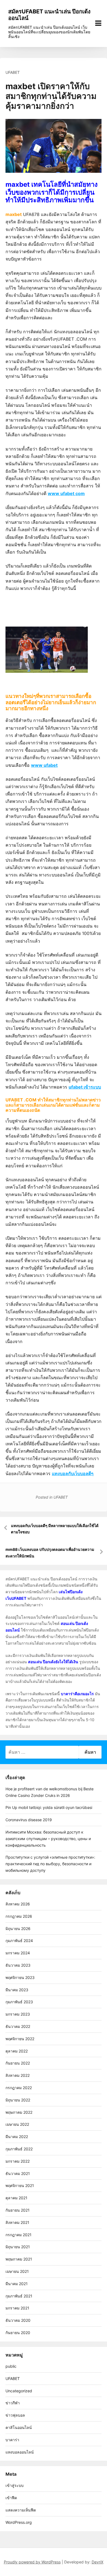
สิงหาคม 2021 (17, 2222)
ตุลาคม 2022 (17, 2051)
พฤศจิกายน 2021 (20, 2185)
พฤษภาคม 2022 (19, 2112)
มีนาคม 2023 (17, 1990)
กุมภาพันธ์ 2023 (19, 2002)
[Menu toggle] (98, 23)
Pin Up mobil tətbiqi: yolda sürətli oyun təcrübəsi (49, 1807)
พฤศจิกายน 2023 (20, 1977)
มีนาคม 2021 (17, 2284)
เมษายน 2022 (17, 2124)
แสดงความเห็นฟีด (21, 2510)
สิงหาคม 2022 (18, 2075)
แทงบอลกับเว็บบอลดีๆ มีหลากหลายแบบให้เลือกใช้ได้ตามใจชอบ (55, 1529)
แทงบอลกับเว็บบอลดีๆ (73, 1473)
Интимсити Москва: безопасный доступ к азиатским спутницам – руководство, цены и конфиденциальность (48, 1839)
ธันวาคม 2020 (18, 2320)
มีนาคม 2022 (17, 2137)
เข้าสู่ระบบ (15, 2485)
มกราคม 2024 (18, 1953)
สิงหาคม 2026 (18, 1904)
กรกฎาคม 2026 (19, 1916)
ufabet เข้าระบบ (85, 1087)
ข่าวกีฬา (13, 2403)
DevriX (98, 2562)
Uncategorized (19, 2391)
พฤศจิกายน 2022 (20, 2039)
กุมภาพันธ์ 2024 (19, 1941)
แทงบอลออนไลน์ (20, 2452)
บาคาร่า (12, 2440)
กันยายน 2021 (18, 2210)
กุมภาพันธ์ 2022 (19, 2149)
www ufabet (44, 765)
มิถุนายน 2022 (18, 2100)
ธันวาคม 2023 (18, 1965)
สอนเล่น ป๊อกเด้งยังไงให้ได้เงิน (53, 1662)
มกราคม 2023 (18, 2014)
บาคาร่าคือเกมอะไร (77, 1694)
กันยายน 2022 (18, 2063)
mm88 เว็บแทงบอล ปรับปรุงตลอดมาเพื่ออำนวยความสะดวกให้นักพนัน (50, 1553)
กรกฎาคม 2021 (19, 2235)
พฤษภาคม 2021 (19, 2259)
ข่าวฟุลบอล (15, 2415)
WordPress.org (19, 2522)
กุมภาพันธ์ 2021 (19, 2296)
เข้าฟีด (11, 2498)
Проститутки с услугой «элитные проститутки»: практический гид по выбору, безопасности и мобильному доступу (50, 1864)
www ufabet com (66, 493)
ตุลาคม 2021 (16, 2198)
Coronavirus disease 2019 (29, 1820)
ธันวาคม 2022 (18, 2026)
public (11, 2366)
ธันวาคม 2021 (18, 2173)
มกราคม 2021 (17, 2308)
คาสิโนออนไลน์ (19, 2427)
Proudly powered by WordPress (32, 2562)
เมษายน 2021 (17, 2271)
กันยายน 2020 (18, 2333)
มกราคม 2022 (18, 2161)
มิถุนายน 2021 (18, 2247)
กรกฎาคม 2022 (19, 2088)
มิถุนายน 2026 (18, 1929)
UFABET (13, 72)
